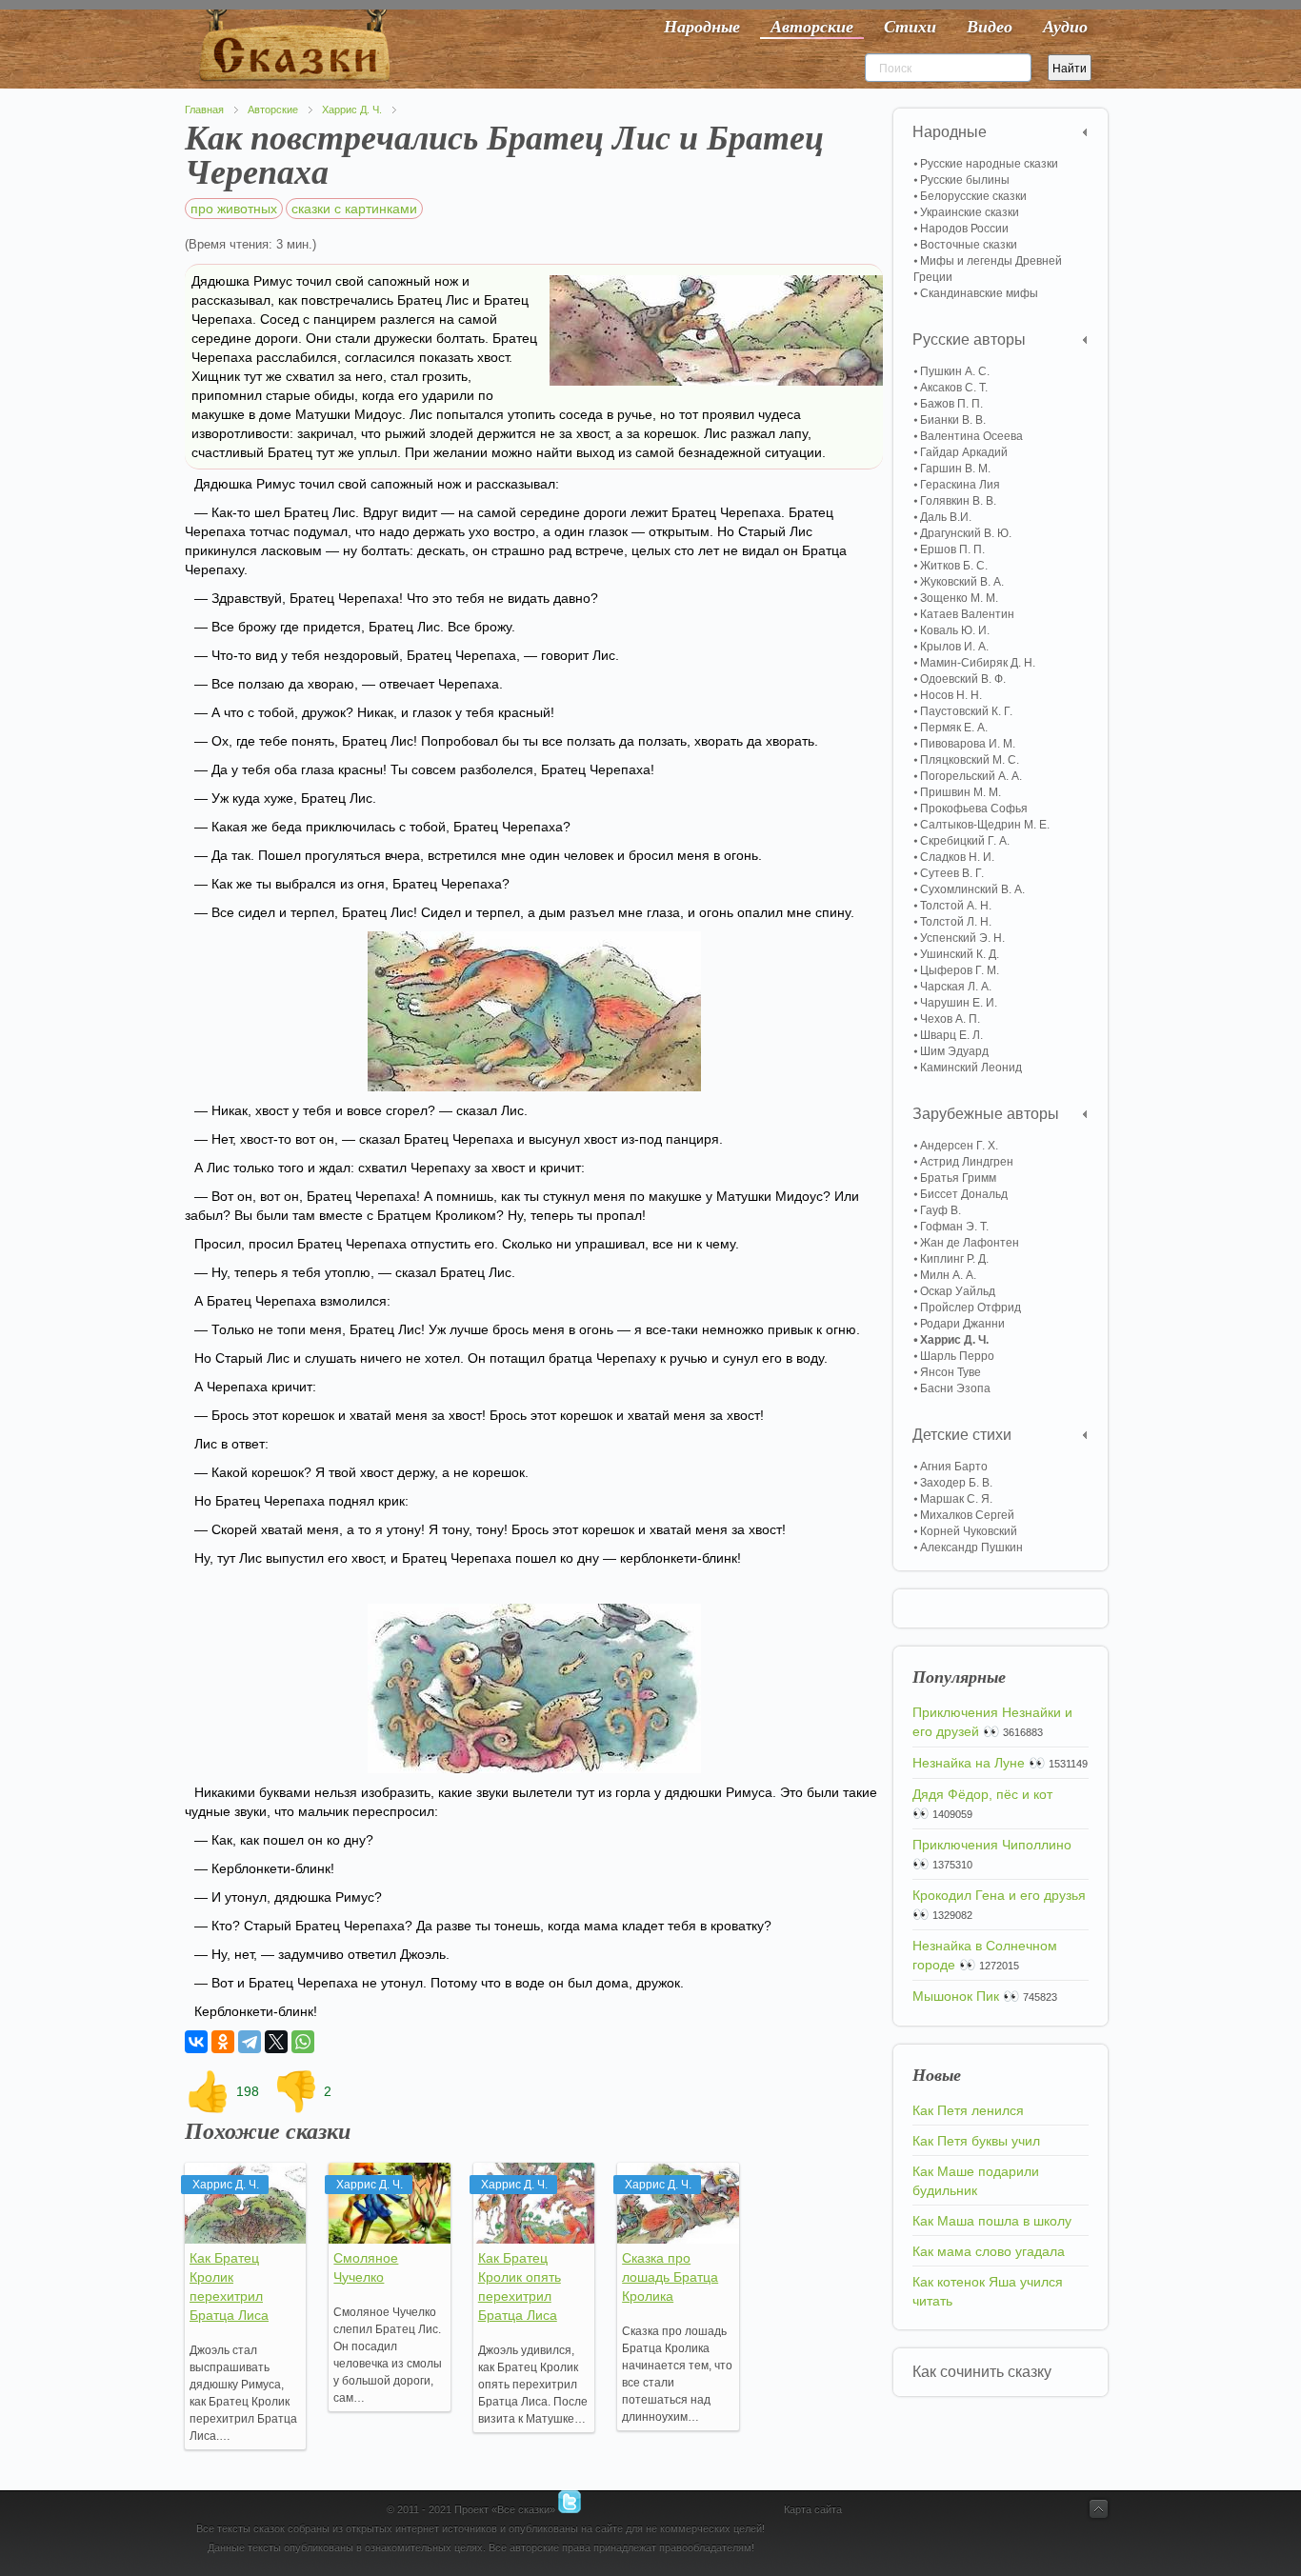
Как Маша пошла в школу (992, 2221)
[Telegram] (250, 2042)
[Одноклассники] (223, 2042)
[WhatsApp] (303, 2042)
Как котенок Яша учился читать (988, 2291)
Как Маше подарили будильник (976, 2181)
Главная (204, 110)
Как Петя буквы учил (976, 2141)
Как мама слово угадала (989, 2251)
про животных (234, 209)
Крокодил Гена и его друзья (999, 1895)
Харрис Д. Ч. (352, 110)
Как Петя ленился (968, 2110)
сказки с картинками (354, 209)
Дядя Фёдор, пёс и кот (982, 1794)
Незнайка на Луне (969, 1763)
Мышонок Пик (956, 1996)
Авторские (273, 110)
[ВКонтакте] (196, 2042)
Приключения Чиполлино (992, 1845)
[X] (276, 2042)
